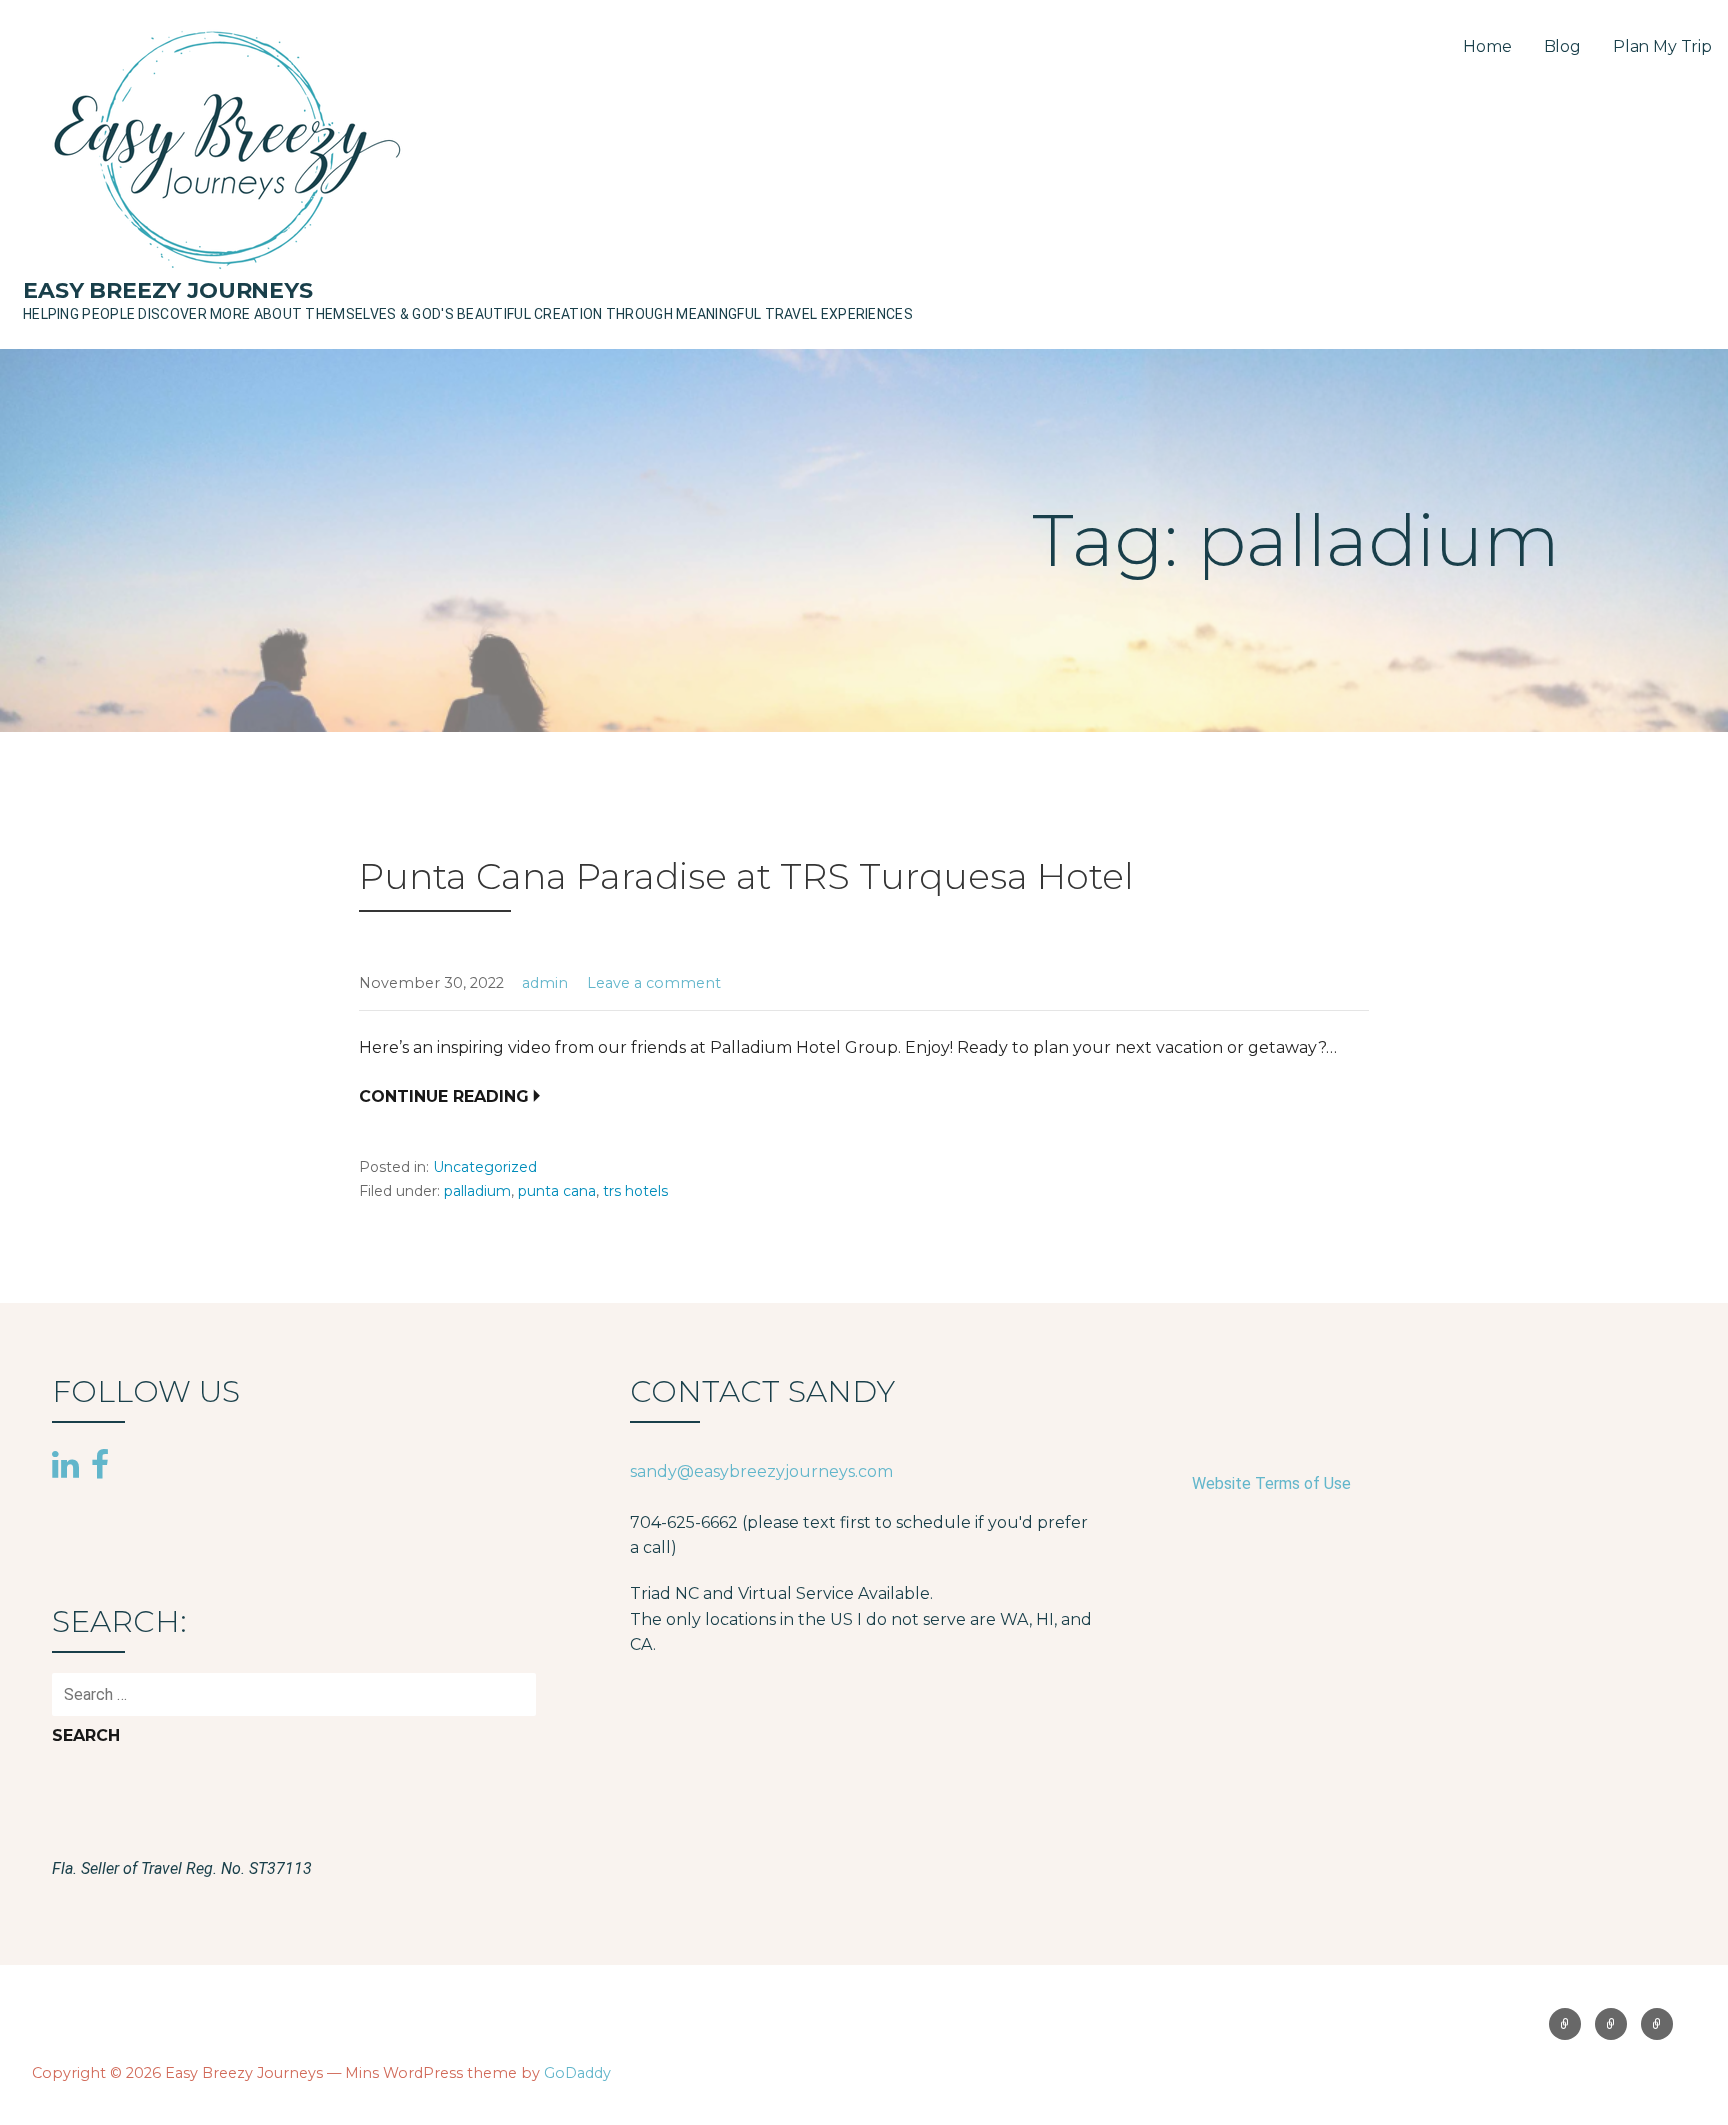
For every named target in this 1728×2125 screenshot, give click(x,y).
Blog (1562, 46)
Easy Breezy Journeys (168, 290)
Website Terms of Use (1271, 1483)
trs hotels (635, 1191)
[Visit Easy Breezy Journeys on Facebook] (100, 1463)
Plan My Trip (1662, 46)
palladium (477, 1191)
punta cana (557, 1191)
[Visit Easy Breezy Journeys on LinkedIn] (65, 1466)
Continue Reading (444, 1096)
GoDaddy (577, 2073)
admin (545, 983)
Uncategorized (485, 1167)
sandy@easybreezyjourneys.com (761, 1471)
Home (1487, 46)
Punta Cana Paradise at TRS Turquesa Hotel (746, 876)
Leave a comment (654, 983)
